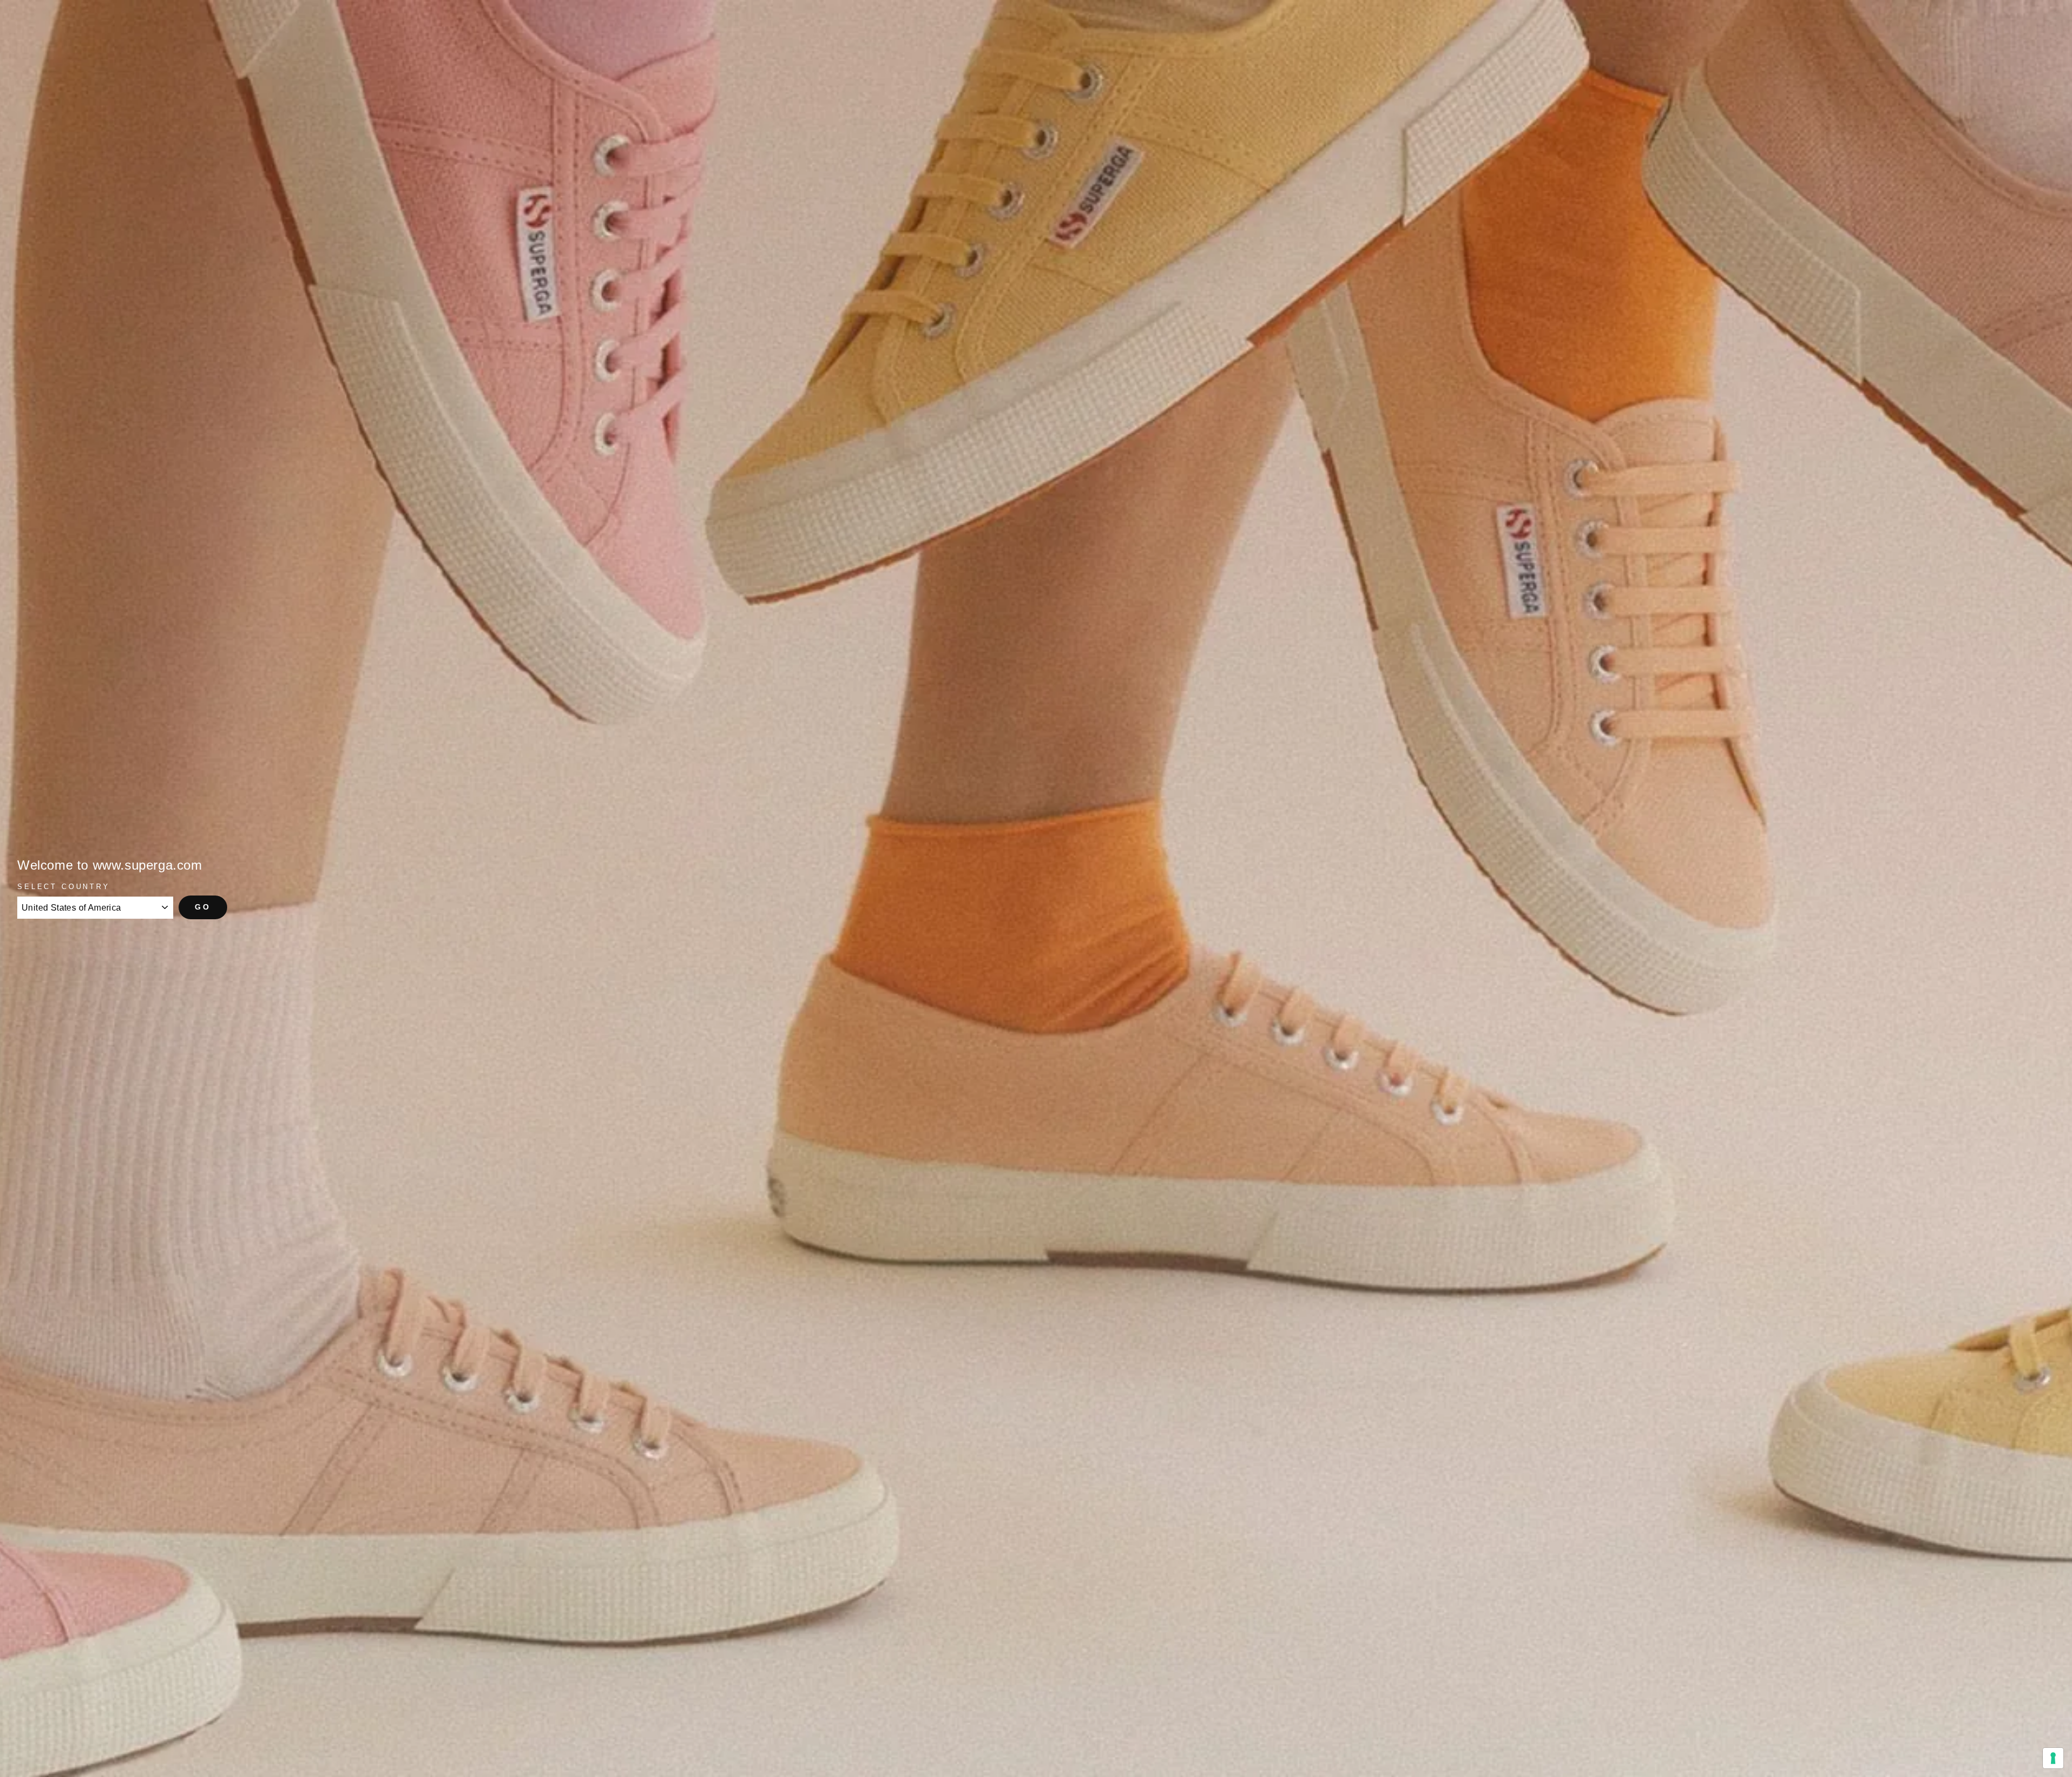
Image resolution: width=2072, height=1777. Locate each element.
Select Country (64, 887)
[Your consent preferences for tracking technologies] (2053, 1758)
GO (203, 907)
